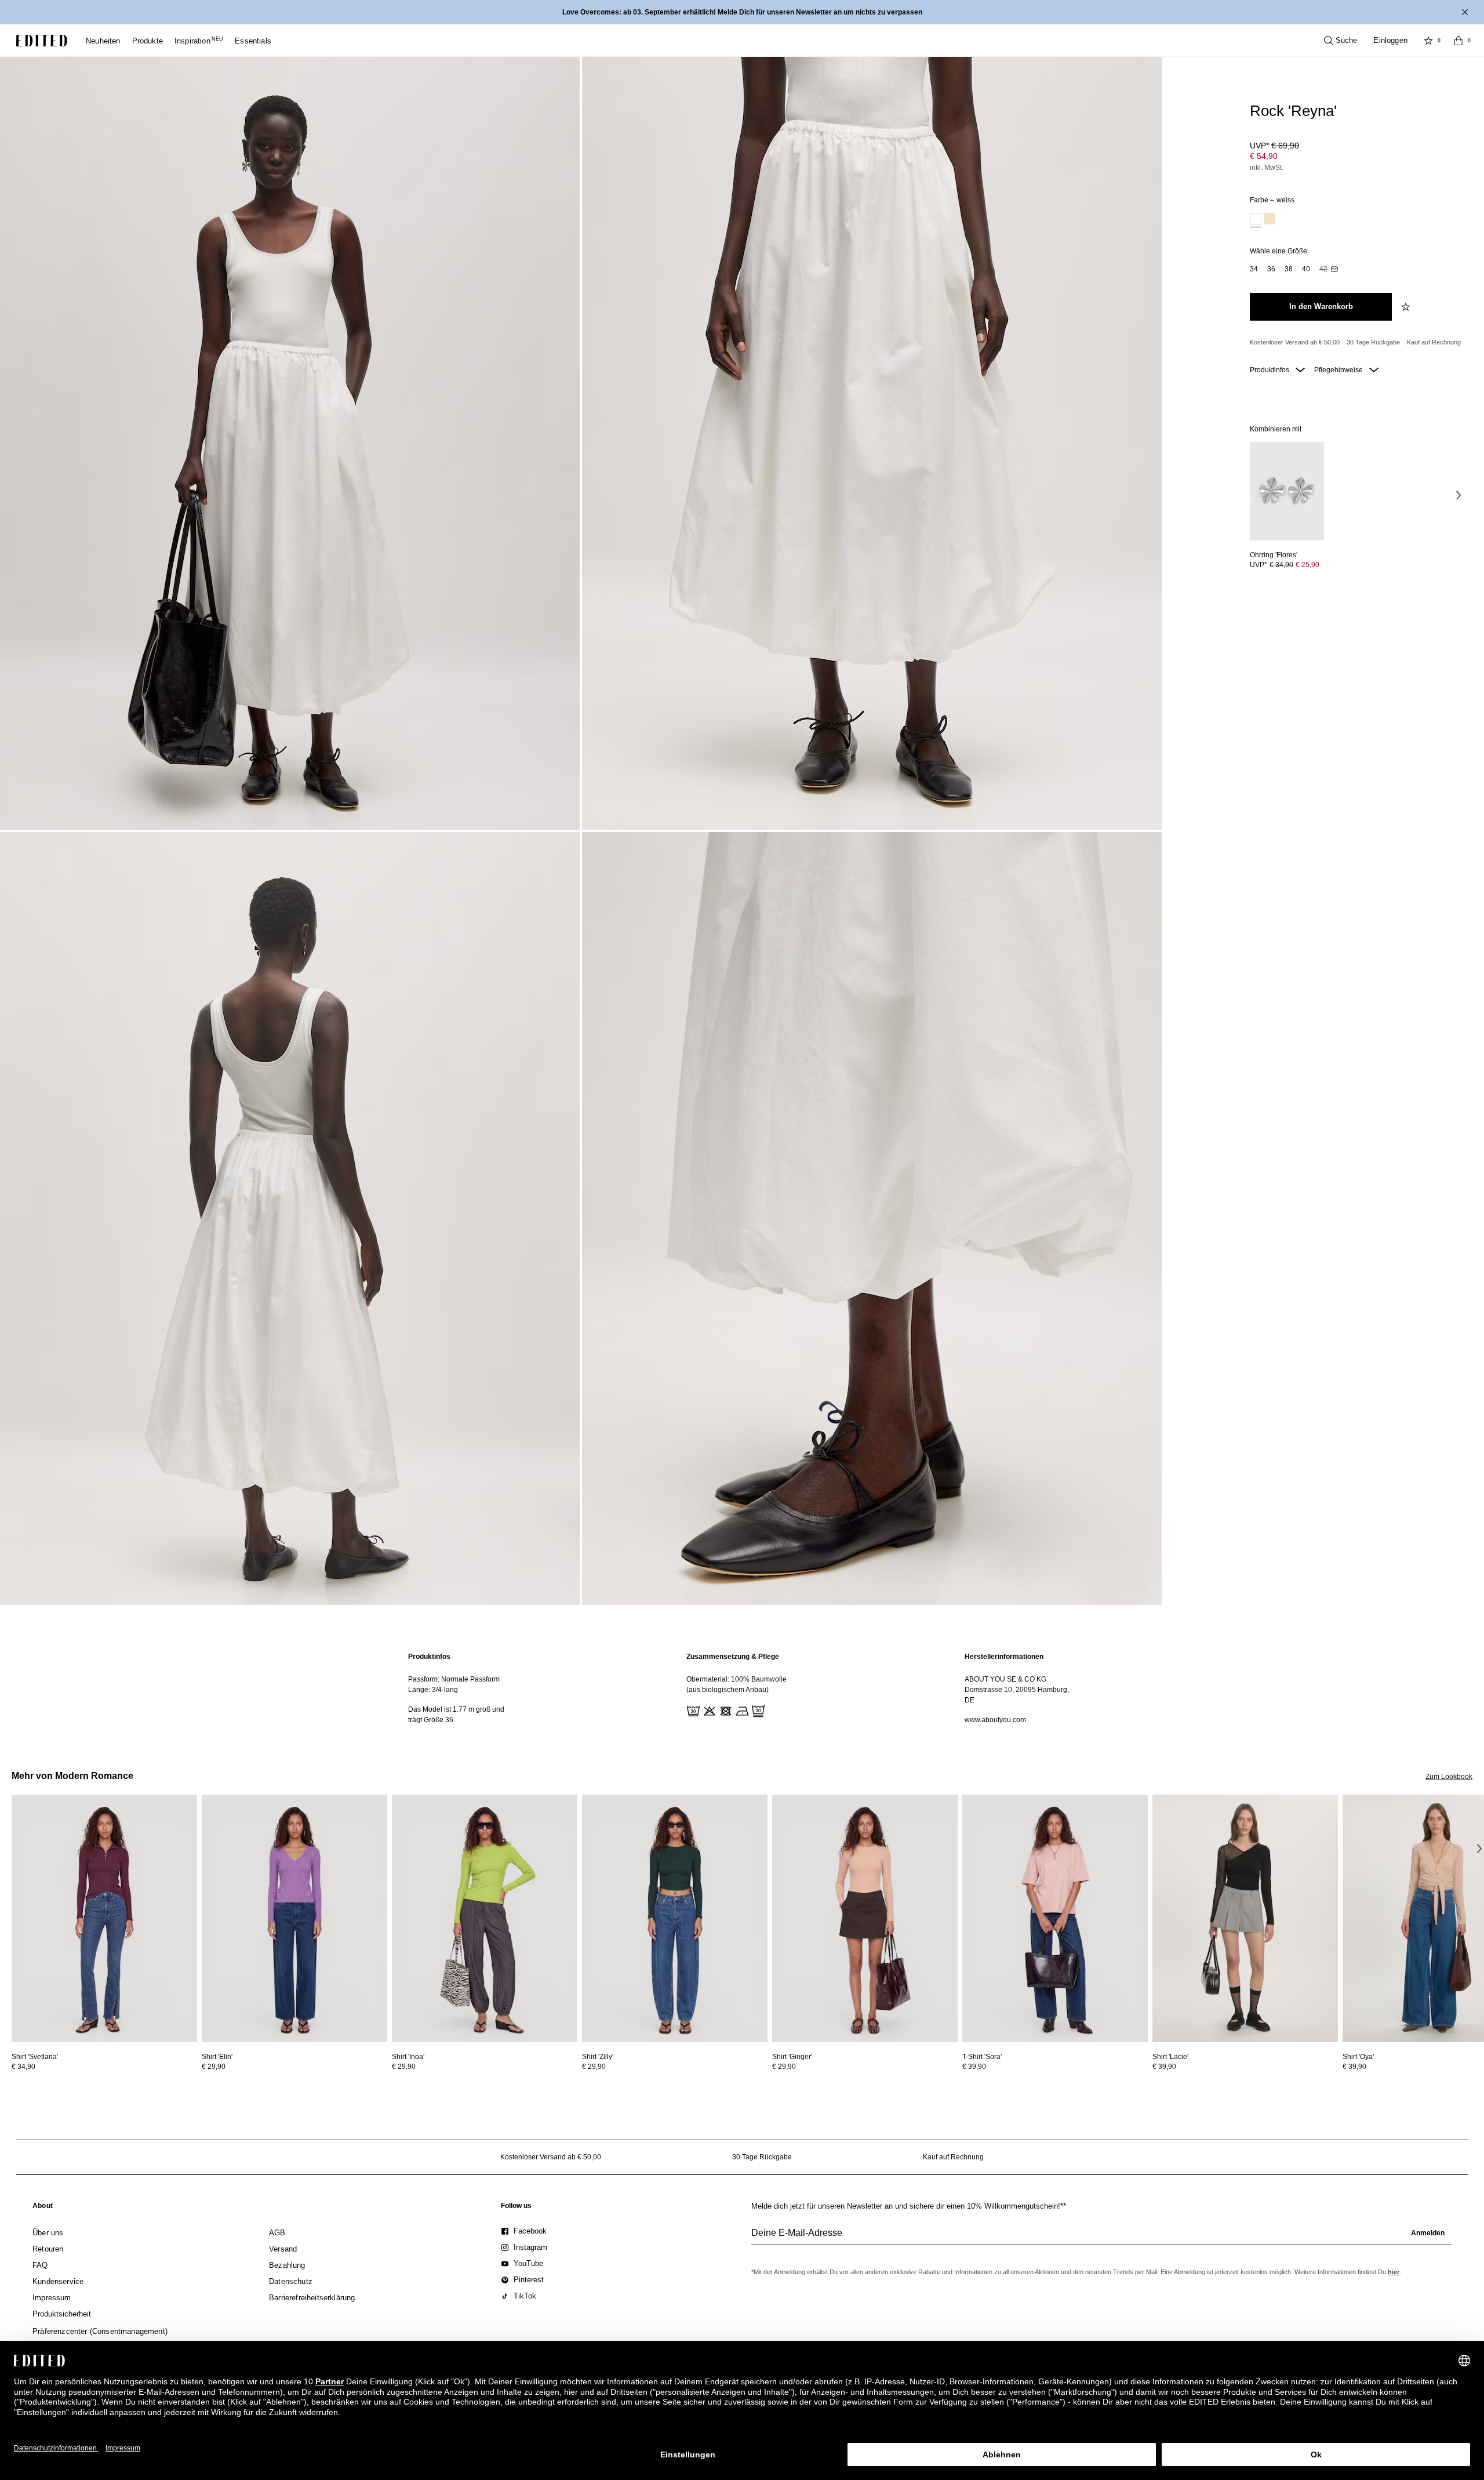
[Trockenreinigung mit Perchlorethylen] (757, 1710)
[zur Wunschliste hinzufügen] (1407, 307)
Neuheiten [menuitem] (103, 41)
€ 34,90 (23, 2067)
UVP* (1274, 146)
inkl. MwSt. (1267, 168)
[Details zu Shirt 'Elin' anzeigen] (294, 1918)
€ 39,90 (974, 2067)
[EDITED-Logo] (42, 41)
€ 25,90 (1307, 565)
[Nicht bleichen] (708, 1710)
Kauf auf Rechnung (1434, 342)
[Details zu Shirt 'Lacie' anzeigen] (1245, 1918)
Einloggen (1390, 40)
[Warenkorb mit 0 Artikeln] (1458, 41)
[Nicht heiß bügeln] (741, 1710)
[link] (43, 2208)
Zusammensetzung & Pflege (733, 1657)
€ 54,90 (1264, 156)
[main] (742, 1688)
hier (1394, 2272)
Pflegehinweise (1339, 370)
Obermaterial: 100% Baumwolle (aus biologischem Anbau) (736, 1684)
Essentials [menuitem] (253, 41)
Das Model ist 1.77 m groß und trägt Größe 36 (456, 1715)
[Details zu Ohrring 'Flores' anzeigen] (1287, 491)
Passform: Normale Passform (454, 1679)
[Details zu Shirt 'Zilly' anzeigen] (675, 1918)
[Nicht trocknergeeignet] (725, 1710)
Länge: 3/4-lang (433, 1690)
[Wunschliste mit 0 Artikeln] (1428, 41)
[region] (464, 1688)
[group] (1101, 2238)
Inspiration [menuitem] (199, 41)
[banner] (742, 12)
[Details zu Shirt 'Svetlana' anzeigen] (104, 1918)
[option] (1256, 220)
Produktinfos (1270, 370)
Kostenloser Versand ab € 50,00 (1295, 342)
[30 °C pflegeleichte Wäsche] (692, 1710)
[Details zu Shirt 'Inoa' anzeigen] (485, 1918)
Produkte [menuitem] (148, 41)
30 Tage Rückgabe (1373, 342)
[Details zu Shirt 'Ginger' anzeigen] (865, 1918)
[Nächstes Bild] (1458, 495)
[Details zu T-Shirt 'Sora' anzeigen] (1055, 1918)
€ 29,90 (214, 2067)
